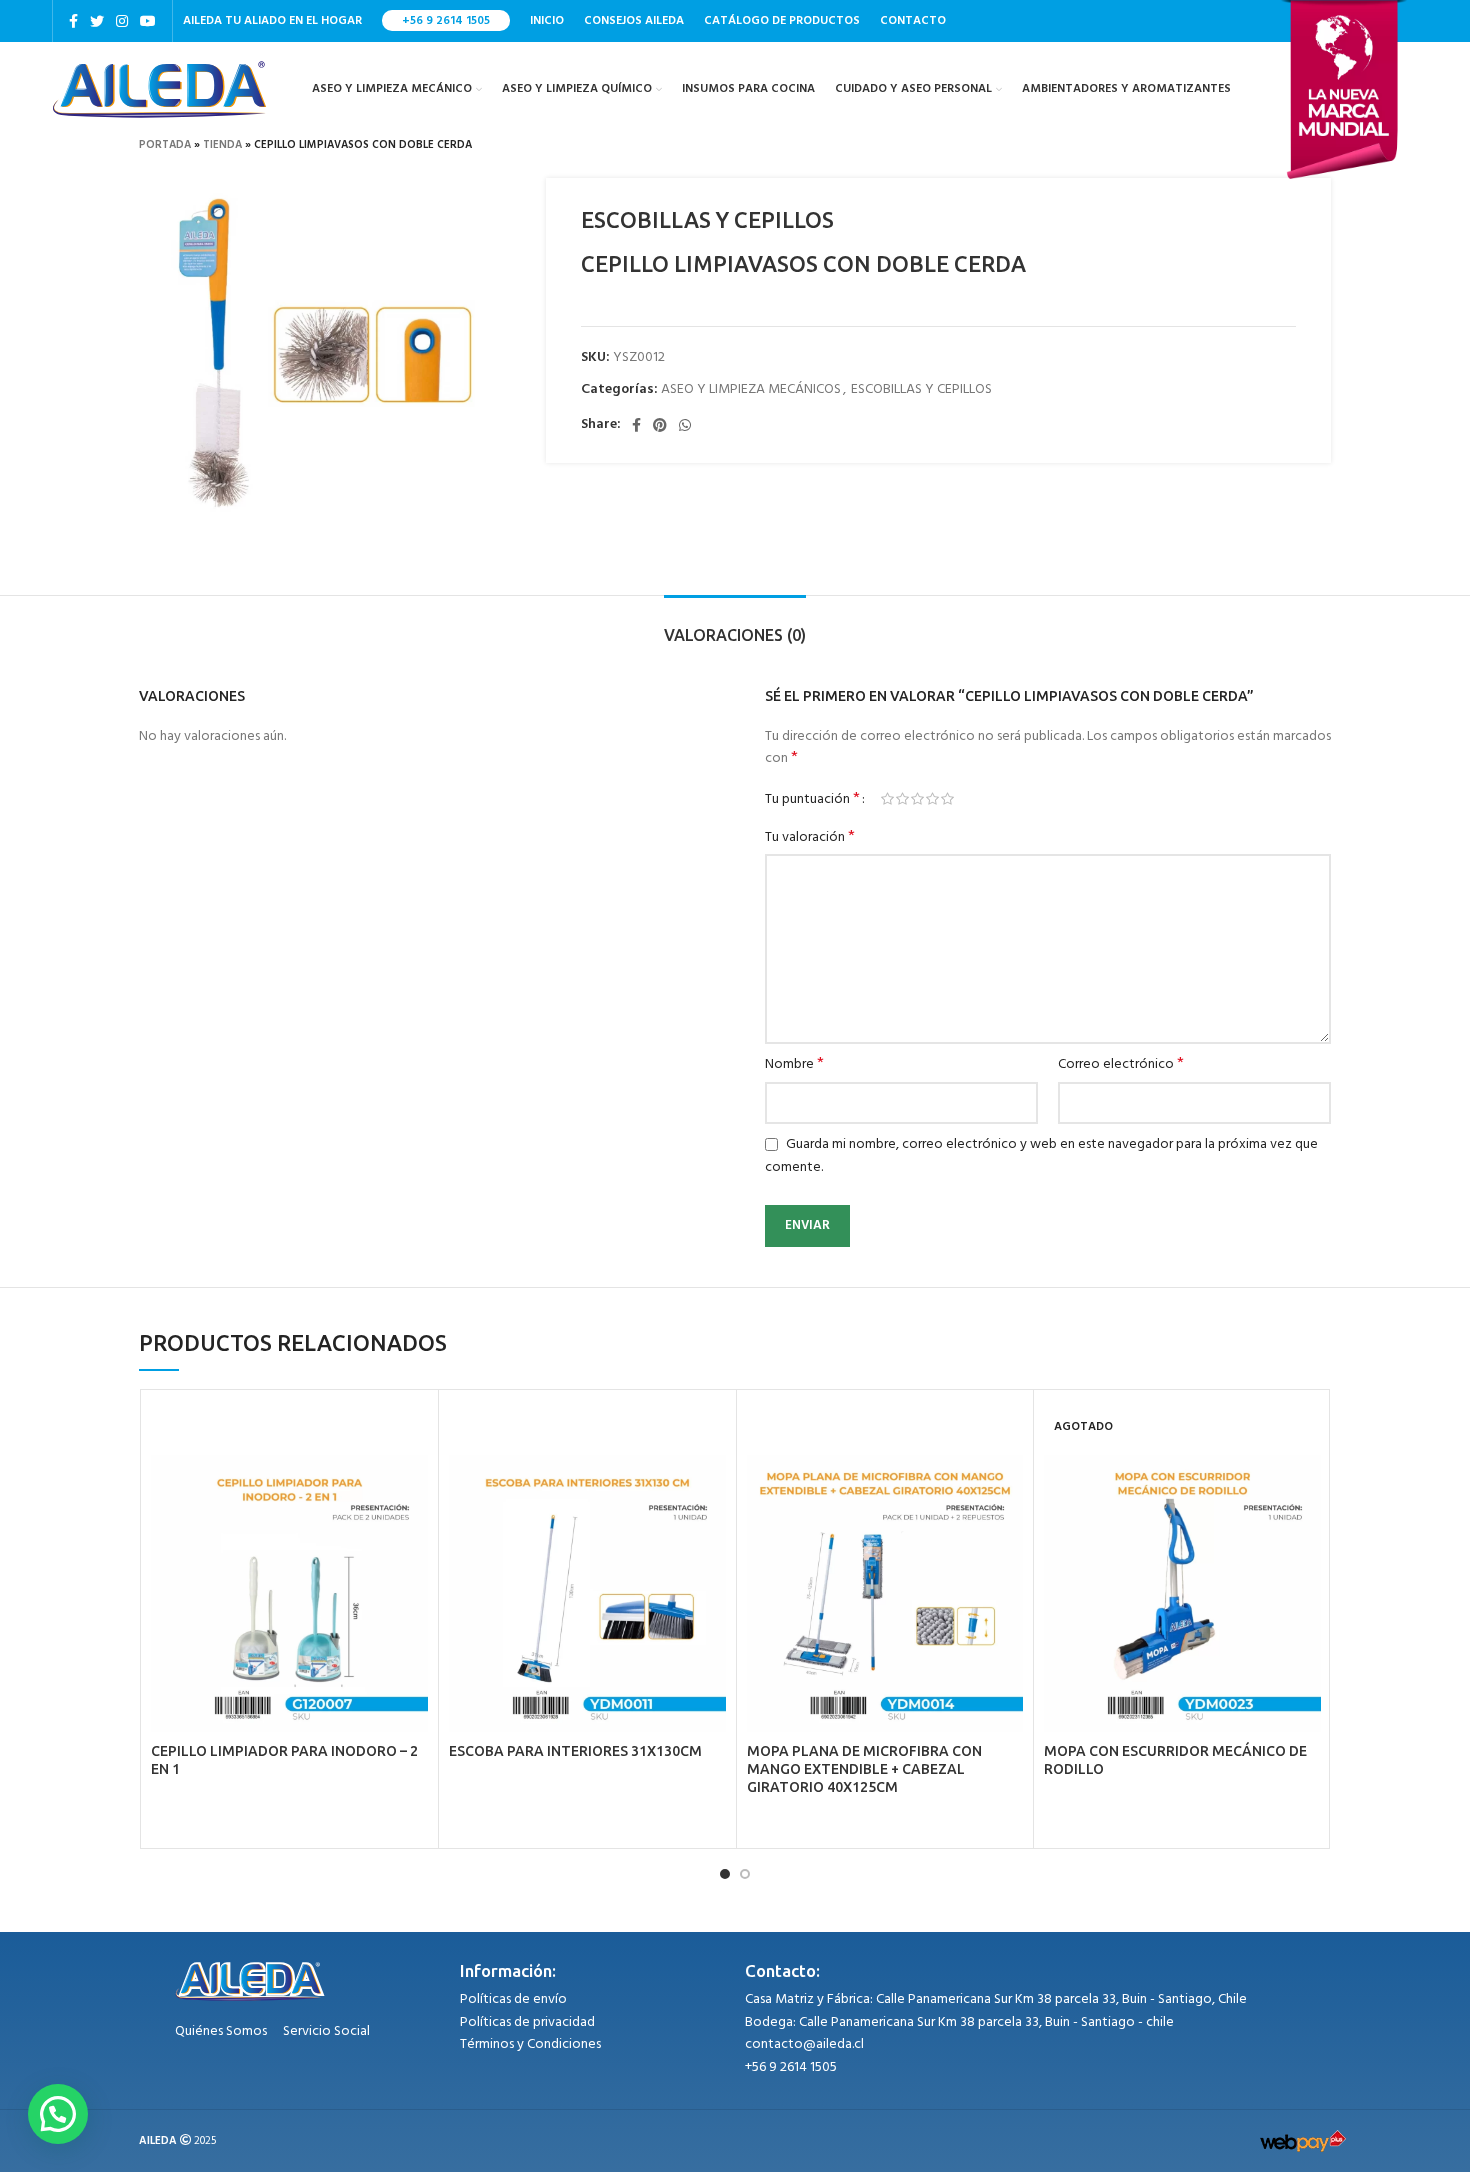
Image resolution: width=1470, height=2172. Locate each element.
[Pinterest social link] (660, 425)
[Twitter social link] (97, 21)
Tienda (222, 145)
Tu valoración (810, 838)
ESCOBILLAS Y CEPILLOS (921, 389)
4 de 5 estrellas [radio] (932, 799)
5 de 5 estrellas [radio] (947, 799)
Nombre (794, 1065)
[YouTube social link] (148, 21)
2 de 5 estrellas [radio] (902, 799)
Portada (165, 145)
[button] (58, 2114)
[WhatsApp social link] (685, 425)
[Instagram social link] (122, 21)
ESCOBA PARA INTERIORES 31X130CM (575, 1751)
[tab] (735, 625)
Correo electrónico (1121, 1065)
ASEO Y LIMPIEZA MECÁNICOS (751, 389)
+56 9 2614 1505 (446, 21)
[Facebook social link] (73, 21)
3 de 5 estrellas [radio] (917, 799)
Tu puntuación (812, 799)
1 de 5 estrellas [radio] (887, 799)
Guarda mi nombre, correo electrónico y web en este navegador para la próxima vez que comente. (1041, 1156)
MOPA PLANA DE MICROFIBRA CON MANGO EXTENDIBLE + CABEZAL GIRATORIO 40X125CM (864, 1769)
